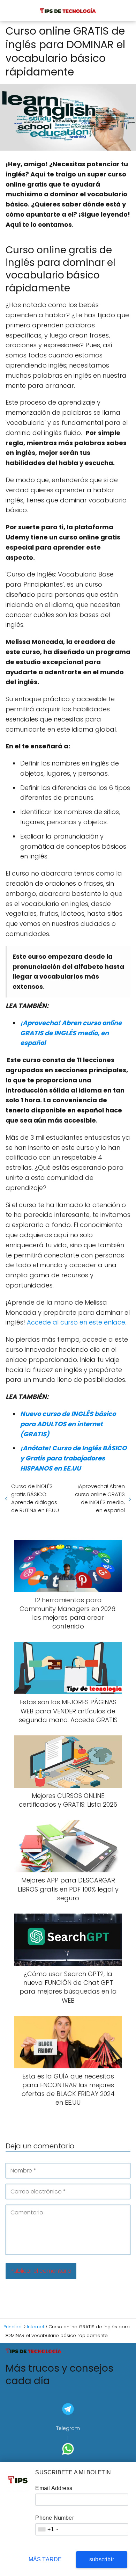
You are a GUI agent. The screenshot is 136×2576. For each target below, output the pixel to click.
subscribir (102, 2559)
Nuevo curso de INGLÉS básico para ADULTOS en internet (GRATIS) (68, 1424)
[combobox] (48, 2529)
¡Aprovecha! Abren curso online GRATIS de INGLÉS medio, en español (71, 1033)
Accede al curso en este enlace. (76, 1322)
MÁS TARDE (45, 2559)
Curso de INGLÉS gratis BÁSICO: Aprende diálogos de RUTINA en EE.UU (35, 1498)
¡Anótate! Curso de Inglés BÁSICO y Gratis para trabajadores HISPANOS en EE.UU (73, 1458)
